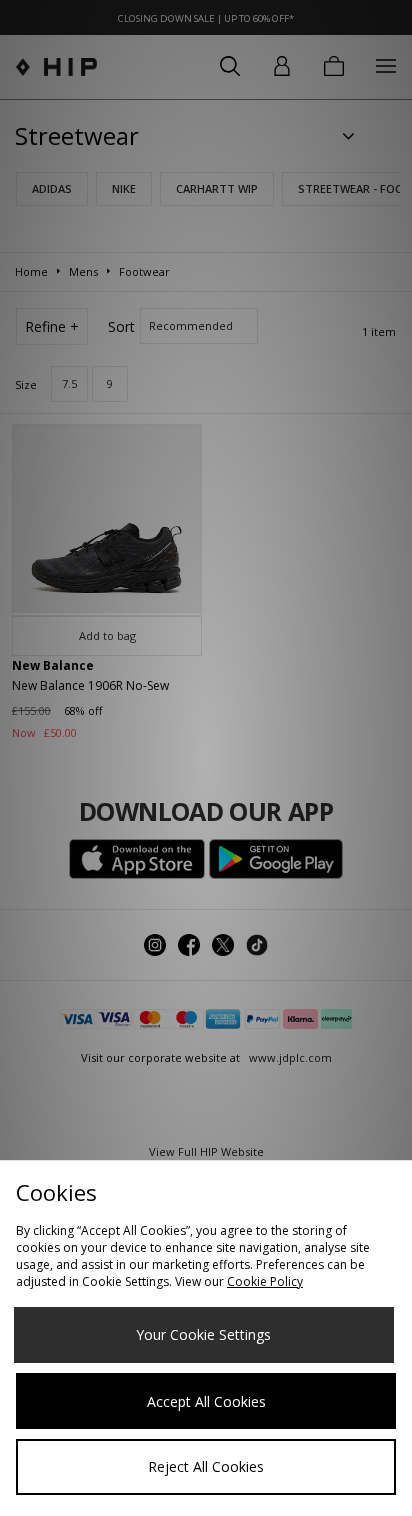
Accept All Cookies (206, 1401)
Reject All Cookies (206, 1466)
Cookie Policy (265, 1281)
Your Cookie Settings (203, 1334)
